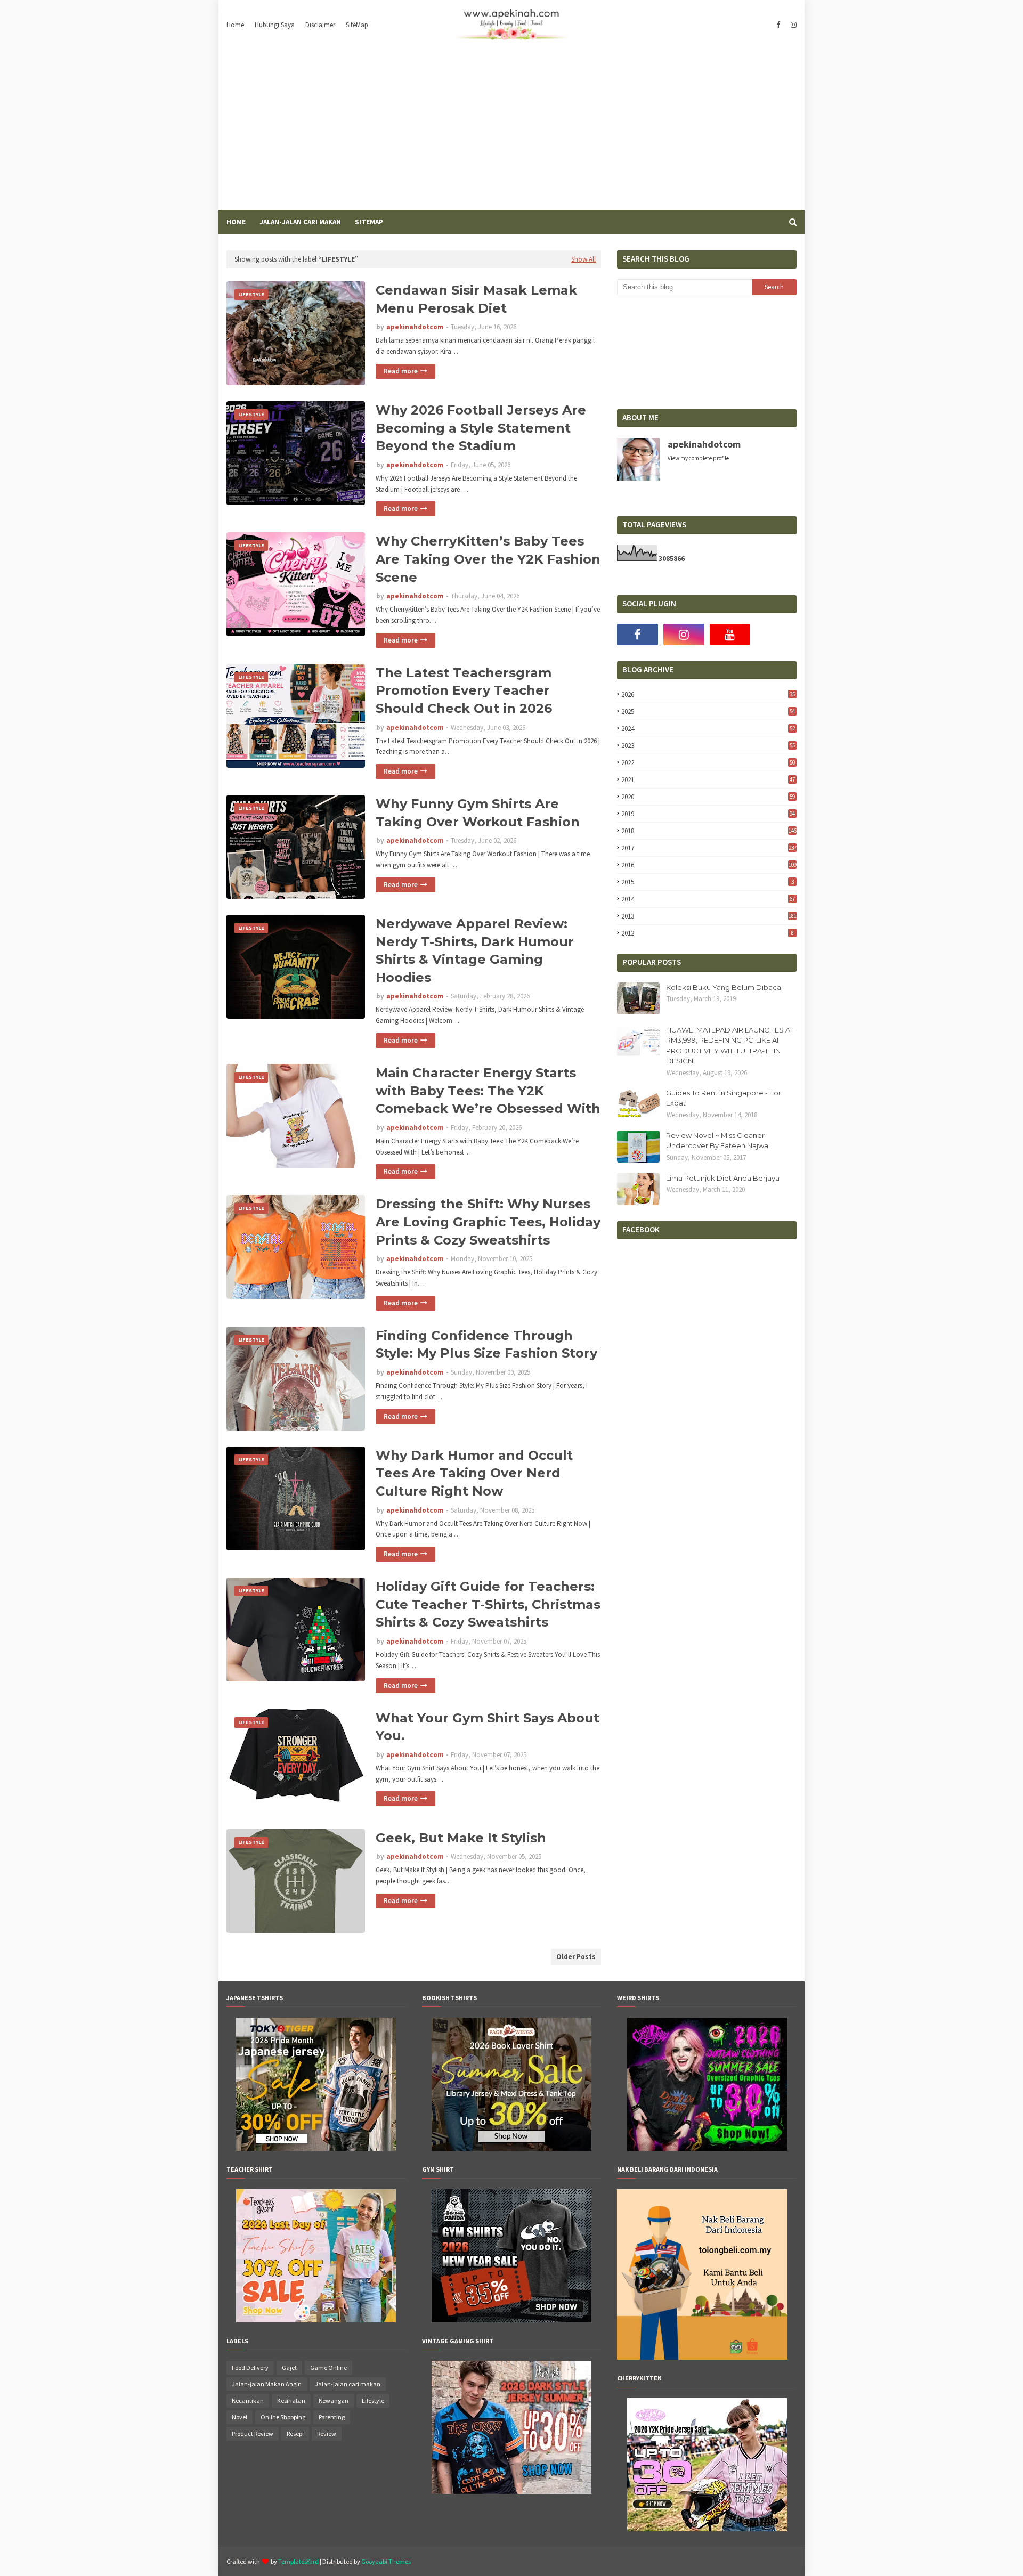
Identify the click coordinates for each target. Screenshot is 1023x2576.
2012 (707, 933)
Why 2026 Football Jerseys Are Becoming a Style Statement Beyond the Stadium (481, 428)
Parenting (332, 2417)
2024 (708, 729)
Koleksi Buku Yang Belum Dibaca (724, 987)
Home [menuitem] (236, 222)
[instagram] (792, 25)
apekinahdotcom (415, 327)
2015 (707, 882)
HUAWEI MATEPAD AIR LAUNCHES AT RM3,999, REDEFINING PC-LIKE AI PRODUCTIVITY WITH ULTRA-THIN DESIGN (730, 1046)
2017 (709, 848)
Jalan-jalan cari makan (348, 2384)
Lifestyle (373, 2400)
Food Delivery (250, 2367)
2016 (709, 865)
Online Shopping (283, 2417)
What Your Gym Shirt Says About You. (488, 1727)
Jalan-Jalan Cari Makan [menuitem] (300, 222)
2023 (708, 746)
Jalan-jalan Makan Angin (267, 2384)
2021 (708, 780)
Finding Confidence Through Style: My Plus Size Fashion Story (486, 1344)
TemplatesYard (298, 2561)
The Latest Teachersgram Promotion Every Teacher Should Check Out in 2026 (464, 690)
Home (235, 25)
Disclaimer (320, 25)
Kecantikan (248, 2400)
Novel (239, 2417)
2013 (709, 916)
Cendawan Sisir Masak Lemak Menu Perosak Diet (476, 299)
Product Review (253, 2433)
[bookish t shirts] (511, 2148)
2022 (708, 763)
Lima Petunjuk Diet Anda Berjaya (723, 1178)
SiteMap (357, 25)
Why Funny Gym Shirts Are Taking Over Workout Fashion (478, 813)
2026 (708, 694)
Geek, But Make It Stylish (461, 1838)
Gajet (289, 2367)
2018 (709, 831)
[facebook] (778, 25)
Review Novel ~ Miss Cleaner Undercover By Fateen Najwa (717, 1141)
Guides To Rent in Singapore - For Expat (724, 1098)
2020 (708, 797)
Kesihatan (291, 2400)
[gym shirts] (511, 2320)
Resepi (295, 2433)
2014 (708, 899)
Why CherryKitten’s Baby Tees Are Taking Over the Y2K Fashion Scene (488, 559)
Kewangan (334, 2400)
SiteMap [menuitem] (369, 222)
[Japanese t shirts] (316, 2148)
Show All (583, 259)
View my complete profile (698, 458)
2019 (708, 814)
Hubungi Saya (275, 25)
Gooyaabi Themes (386, 2561)
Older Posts (576, 1957)
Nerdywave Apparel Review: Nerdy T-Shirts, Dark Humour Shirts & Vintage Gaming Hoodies (475, 950)
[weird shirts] (707, 2148)
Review (327, 2433)
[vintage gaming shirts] (511, 2491)
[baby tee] (707, 2529)
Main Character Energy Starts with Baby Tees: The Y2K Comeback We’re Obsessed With (488, 1091)
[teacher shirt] (316, 2320)
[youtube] (730, 635)
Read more (401, 371)
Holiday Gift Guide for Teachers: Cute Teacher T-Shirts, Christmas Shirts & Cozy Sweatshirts (488, 1604)
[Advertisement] (511, 130)
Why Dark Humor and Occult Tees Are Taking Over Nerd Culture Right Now (474, 1473)
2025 (708, 712)
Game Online (328, 2367)
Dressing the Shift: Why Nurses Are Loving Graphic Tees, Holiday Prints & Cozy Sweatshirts (488, 1222)
